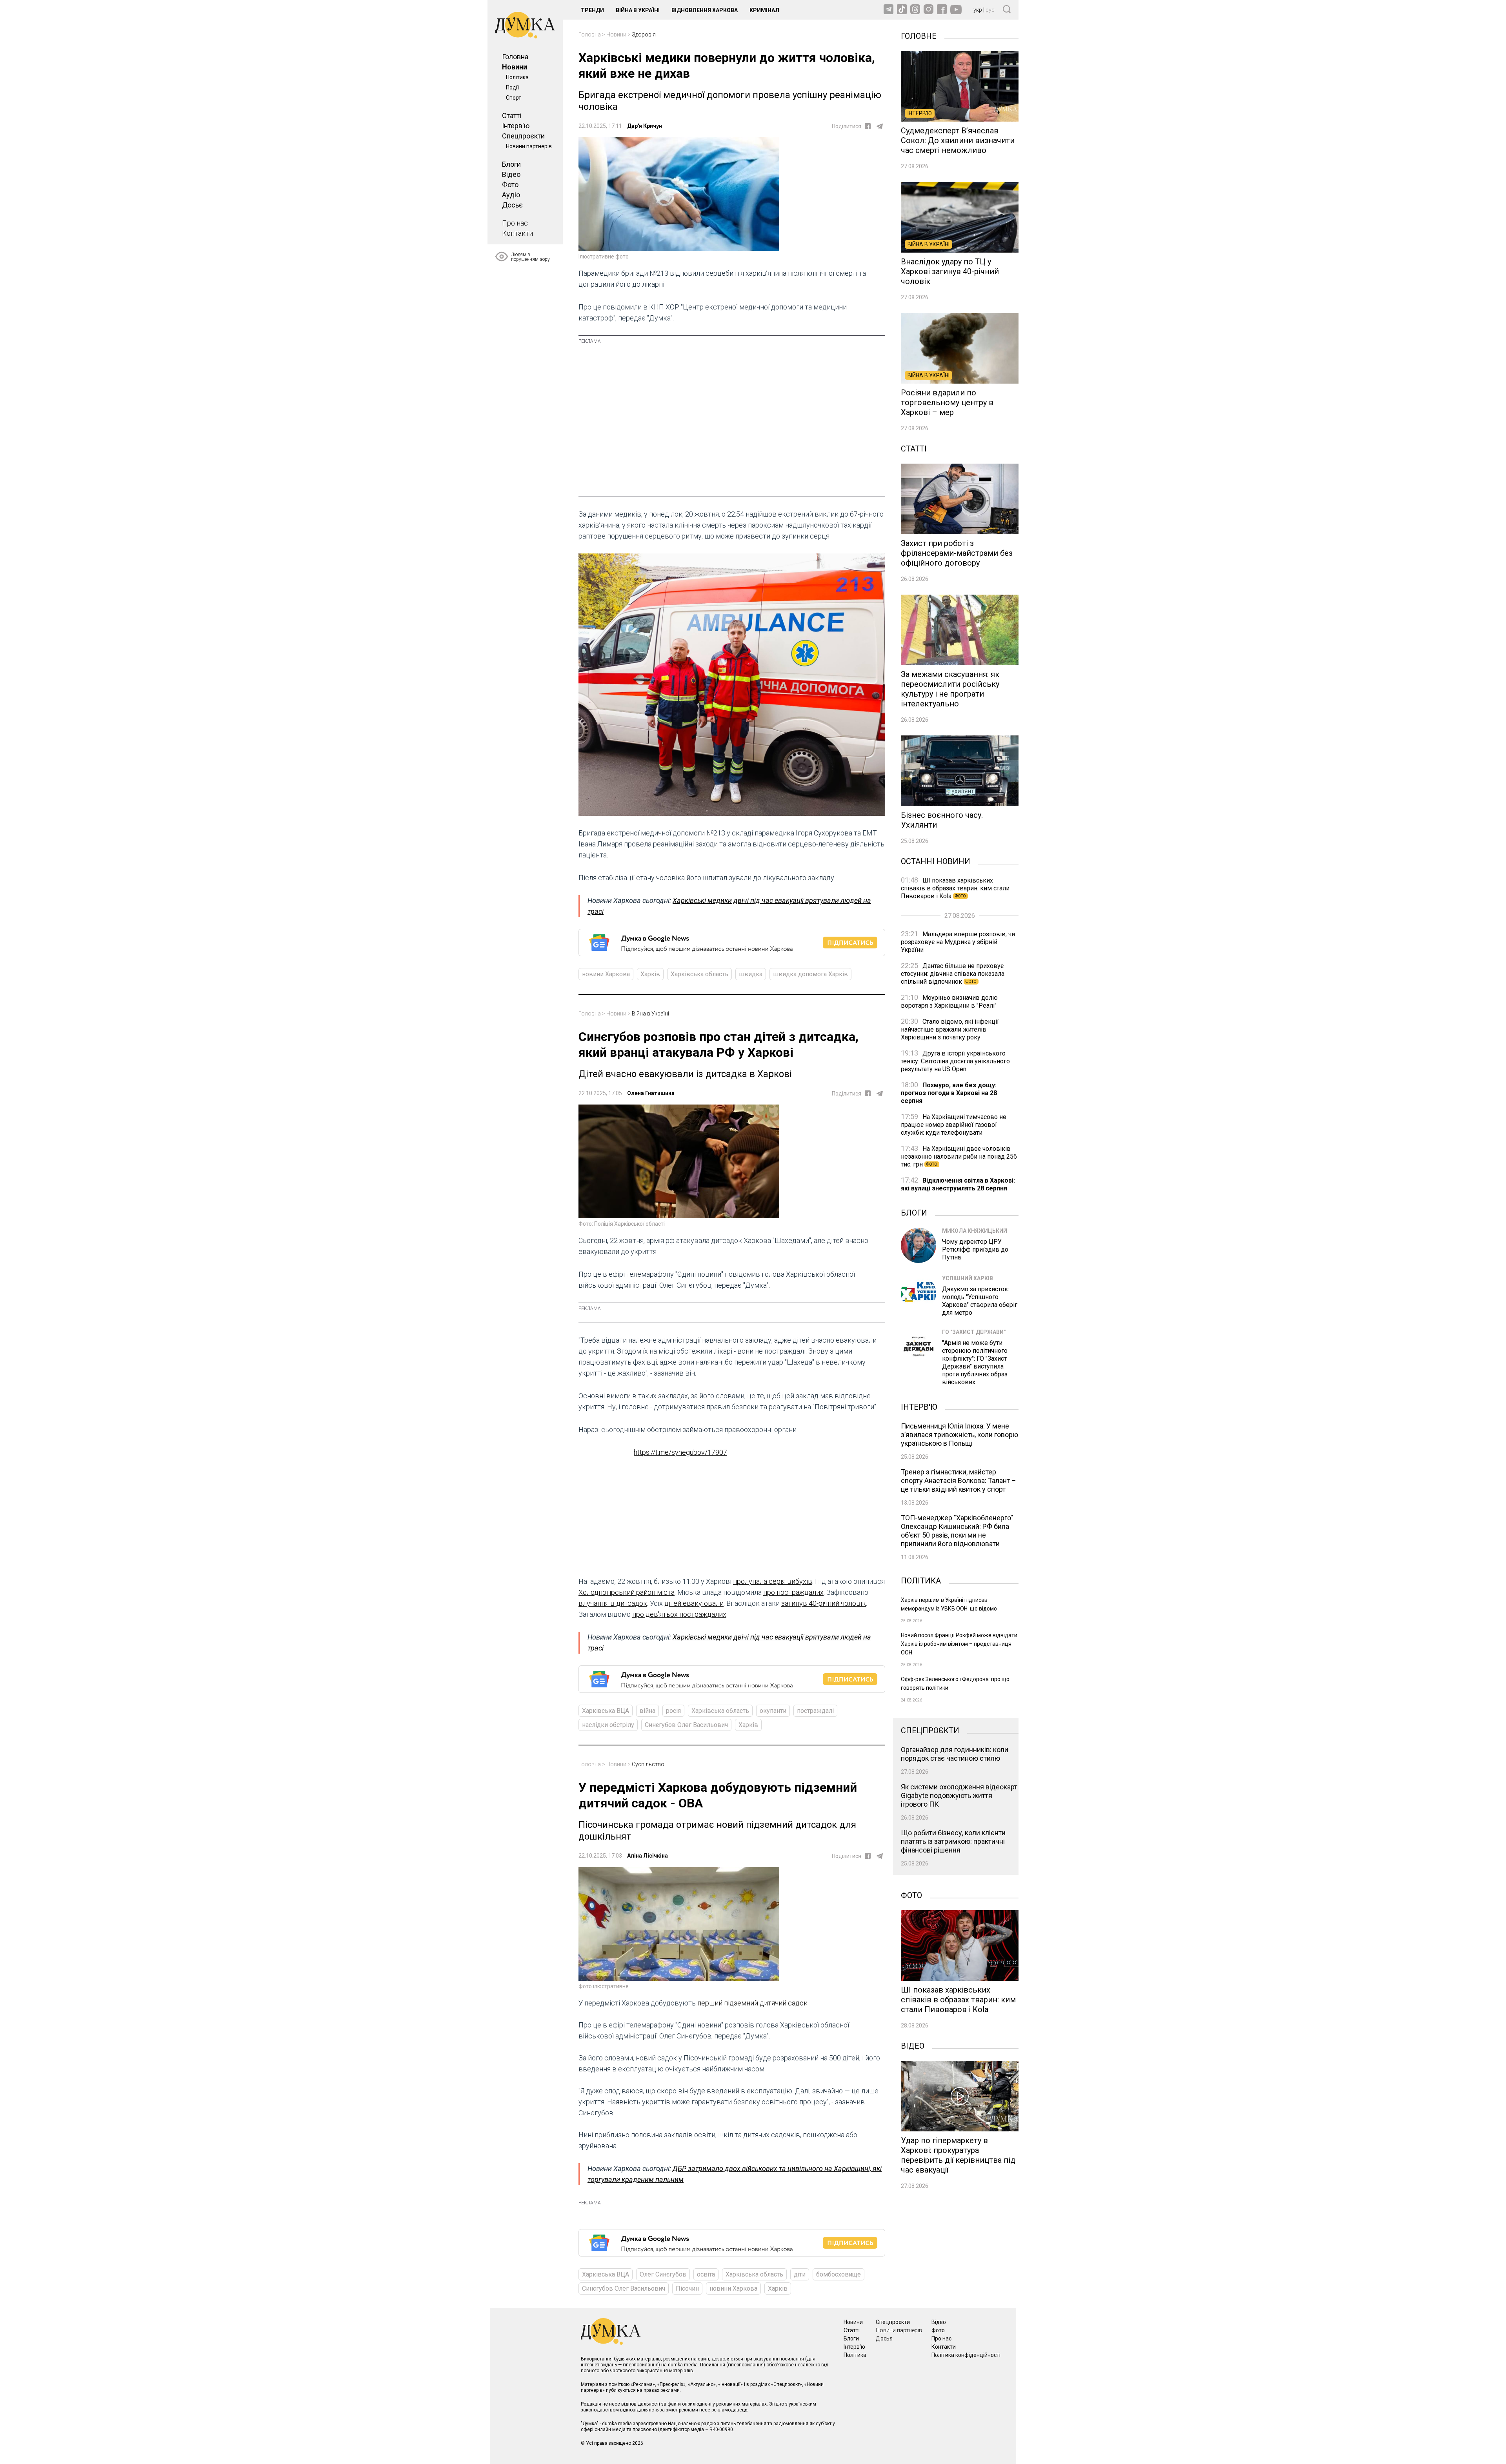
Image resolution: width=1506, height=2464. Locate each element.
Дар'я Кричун (645, 126)
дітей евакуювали (694, 1603)
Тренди (592, 10)
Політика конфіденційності (966, 2355)
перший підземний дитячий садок (752, 2003)
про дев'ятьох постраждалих (679, 1614)
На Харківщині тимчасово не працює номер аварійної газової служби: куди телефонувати (954, 1125)
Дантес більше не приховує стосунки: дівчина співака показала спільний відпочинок (953, 974)
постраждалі (815, 1711)
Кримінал (764, 10)
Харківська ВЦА (606, 1711)
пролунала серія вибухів (773, 1581)
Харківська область (699, 974)
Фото (510, 185)
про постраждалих (793, 1592)
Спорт (514, 98)
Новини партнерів (529, 146)
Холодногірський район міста (627, 1592)
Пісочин (687, 2288)
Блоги (511, 164)
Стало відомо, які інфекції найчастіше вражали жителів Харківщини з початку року (950, 1029)
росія (673, 1711)
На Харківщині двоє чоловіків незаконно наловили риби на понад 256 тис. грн (959, 1156)
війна (648, 1711)
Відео (511, 174)
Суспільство (648, 1764)
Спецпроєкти (523, 136)
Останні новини (936, 861)
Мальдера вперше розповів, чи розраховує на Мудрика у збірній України (958, 942)
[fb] (868, 126)
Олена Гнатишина (651, 1093)
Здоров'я (644, 35)
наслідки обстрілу (608, 1725)
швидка (751, 974)
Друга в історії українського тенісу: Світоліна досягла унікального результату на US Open (955, 1061)
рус (990, 10)
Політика (517, 77)
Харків (650, 974)
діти (800, 2274)
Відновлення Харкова (705, 10)
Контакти (517, 233)
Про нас (515, 223)
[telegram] (880, 126)
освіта (706, 2274)
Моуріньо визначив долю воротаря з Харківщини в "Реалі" (949, 1002)
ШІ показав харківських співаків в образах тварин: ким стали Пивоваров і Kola (955, 888)
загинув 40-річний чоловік (824, 1603)
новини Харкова (606, 974)
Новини (515, 67)
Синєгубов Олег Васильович (686, 1725)
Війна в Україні (638, 10)
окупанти (773, 1711)
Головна (515, 57)
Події (512, 87)
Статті (512, 116)
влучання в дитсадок (613, 1603)
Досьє (512, 205)
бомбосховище (838, 2274)
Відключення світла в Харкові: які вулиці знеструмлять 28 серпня (958, 1184)
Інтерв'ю (516, 126)
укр (978, 10)
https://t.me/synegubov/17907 (680, 1452)
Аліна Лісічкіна (648, 1856)
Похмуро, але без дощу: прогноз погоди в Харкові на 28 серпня (949, 1093)
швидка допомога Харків (810, 974)
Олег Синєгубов (663, 2274)
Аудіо (511, 195)
